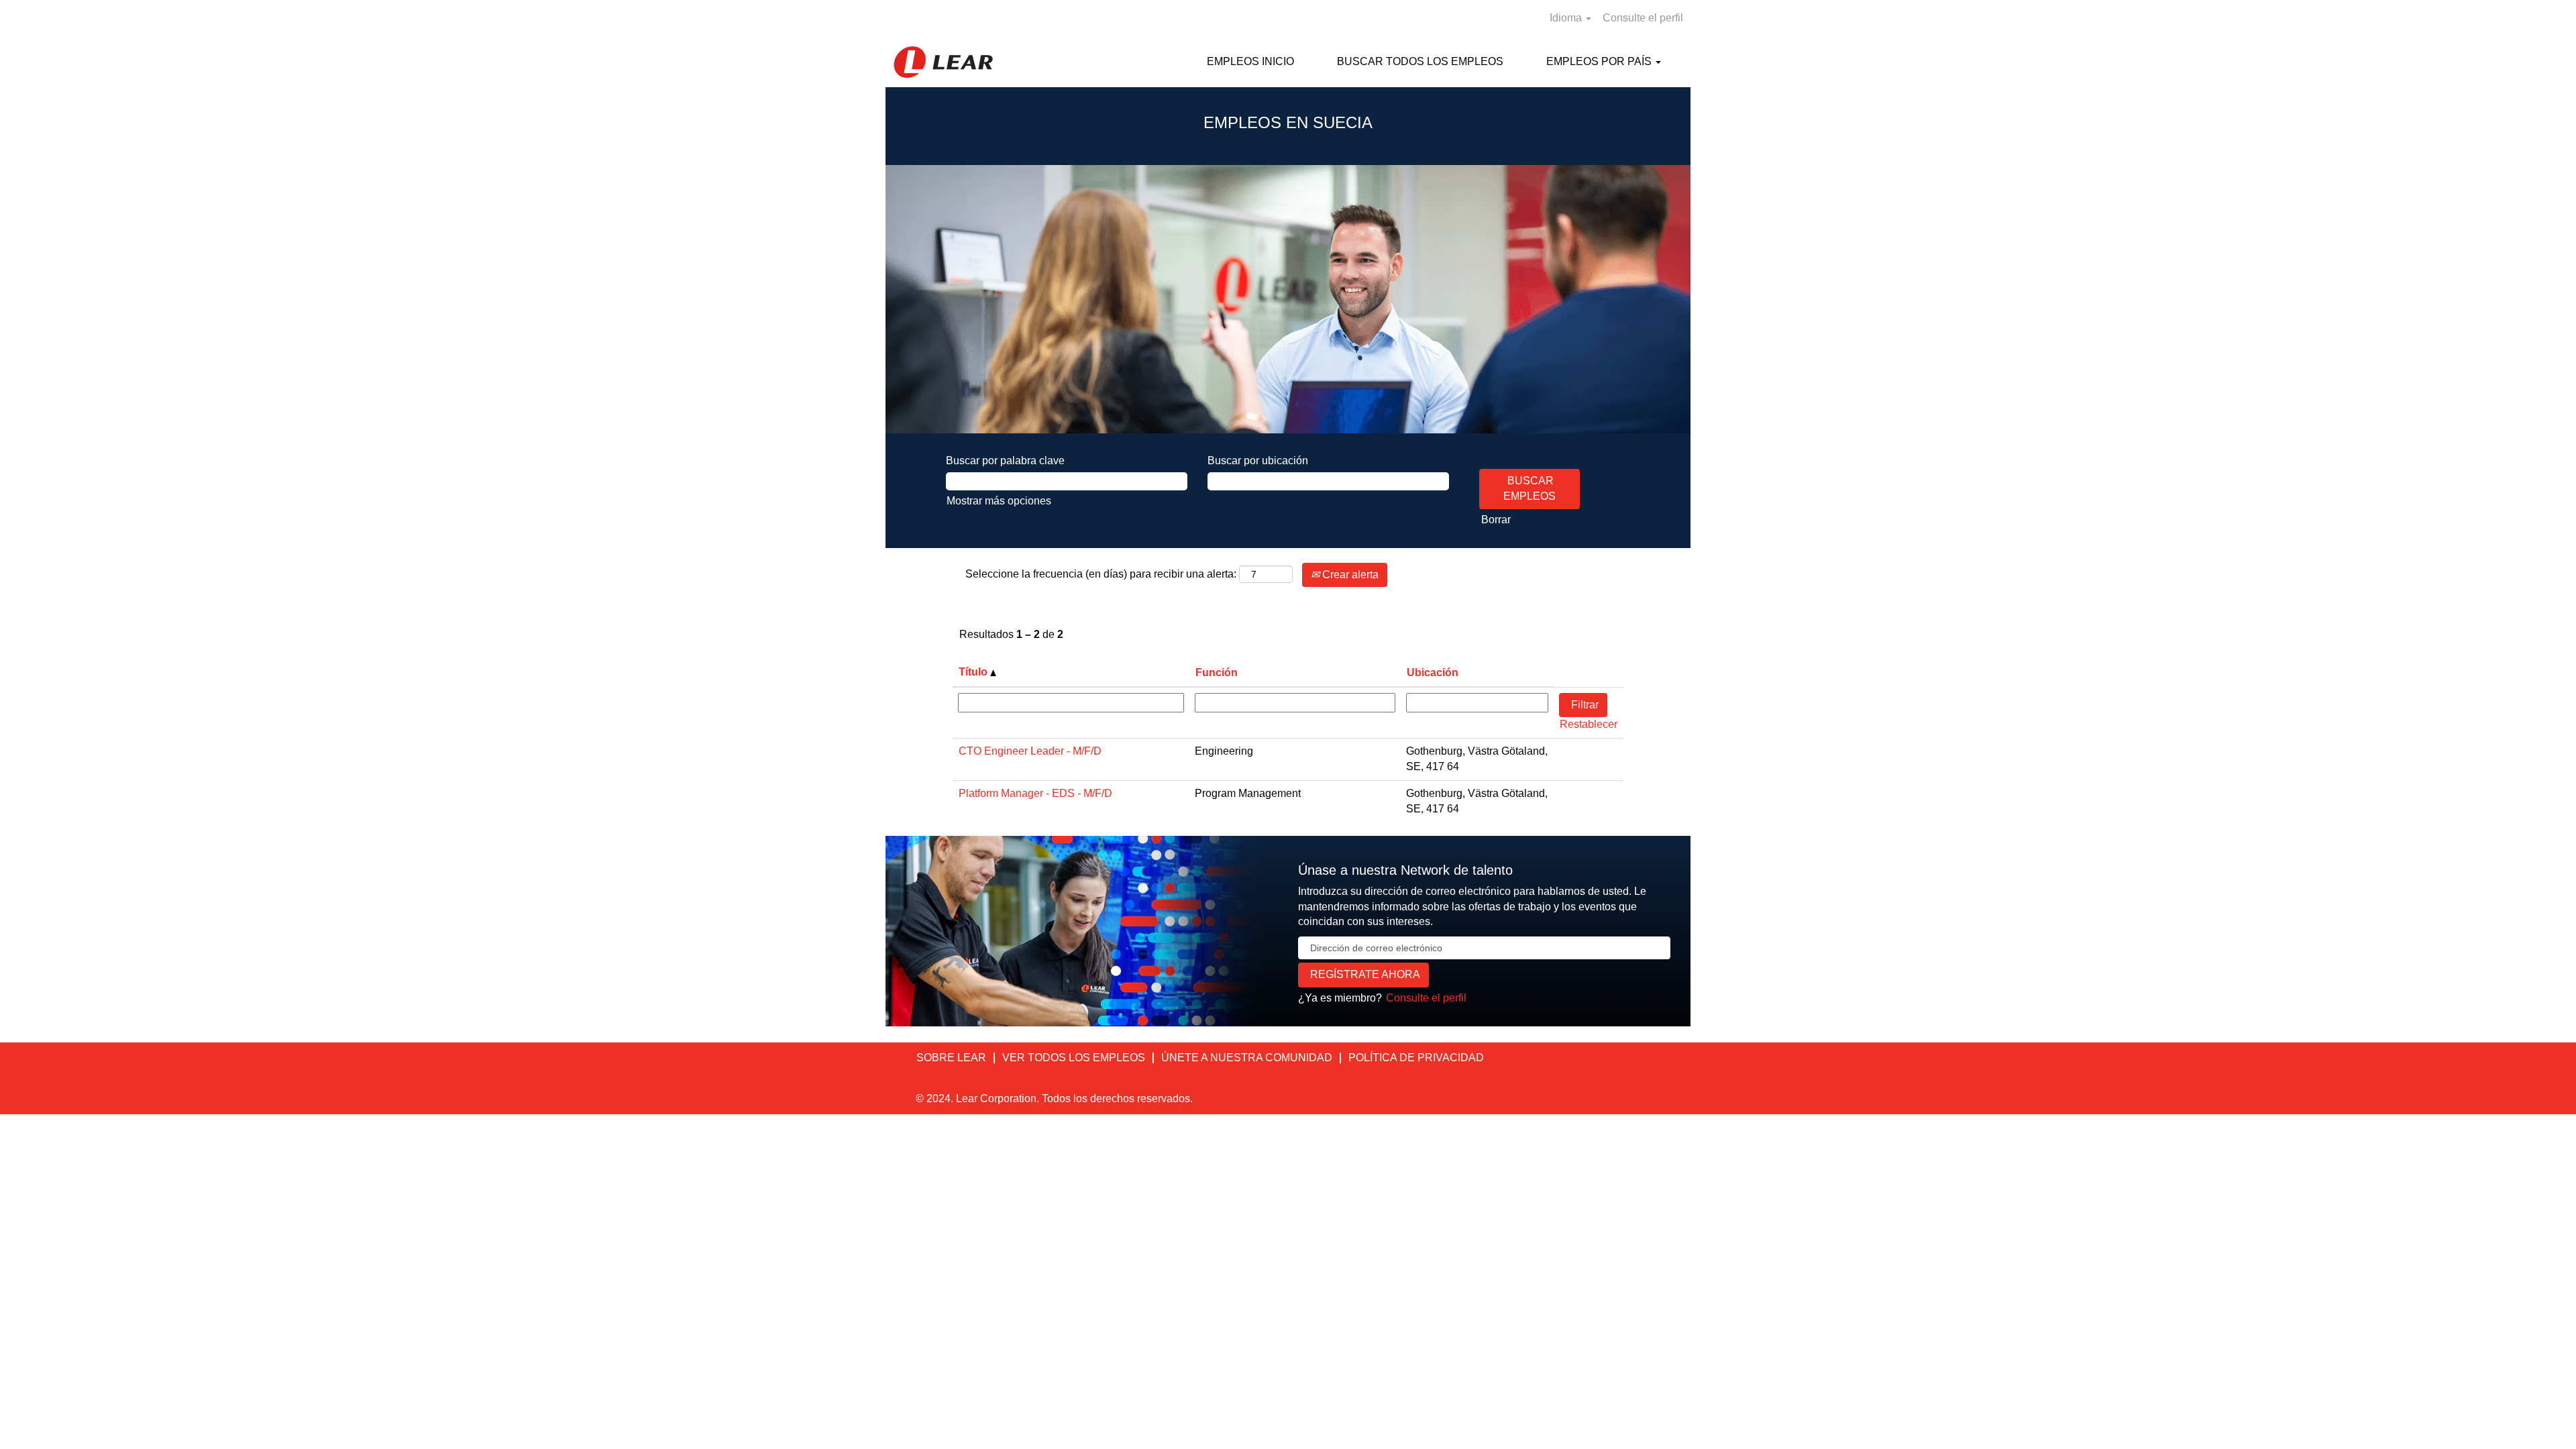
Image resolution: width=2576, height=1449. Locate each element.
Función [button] (1217, 673)
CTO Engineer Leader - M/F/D (1030, 751)
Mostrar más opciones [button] (999, 501)
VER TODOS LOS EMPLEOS (1074, 1058)
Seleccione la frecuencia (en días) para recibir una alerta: (1101, 574)
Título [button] (974, 672)
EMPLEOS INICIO (1250, 61)
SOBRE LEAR (951, 1058)
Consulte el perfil (1643, 18)
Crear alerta (1349, 575)
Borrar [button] (1496, 520)
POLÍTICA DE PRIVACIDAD (1416, 1058)
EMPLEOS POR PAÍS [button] (1600, 61)
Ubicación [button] (1433, 673)
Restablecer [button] (1589, 724)
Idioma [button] (1567, 18)
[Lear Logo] (943, 62)
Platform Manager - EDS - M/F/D (1035, 793)
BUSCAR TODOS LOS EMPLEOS (1420, 61)
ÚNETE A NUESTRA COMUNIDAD (1247, 1058)
